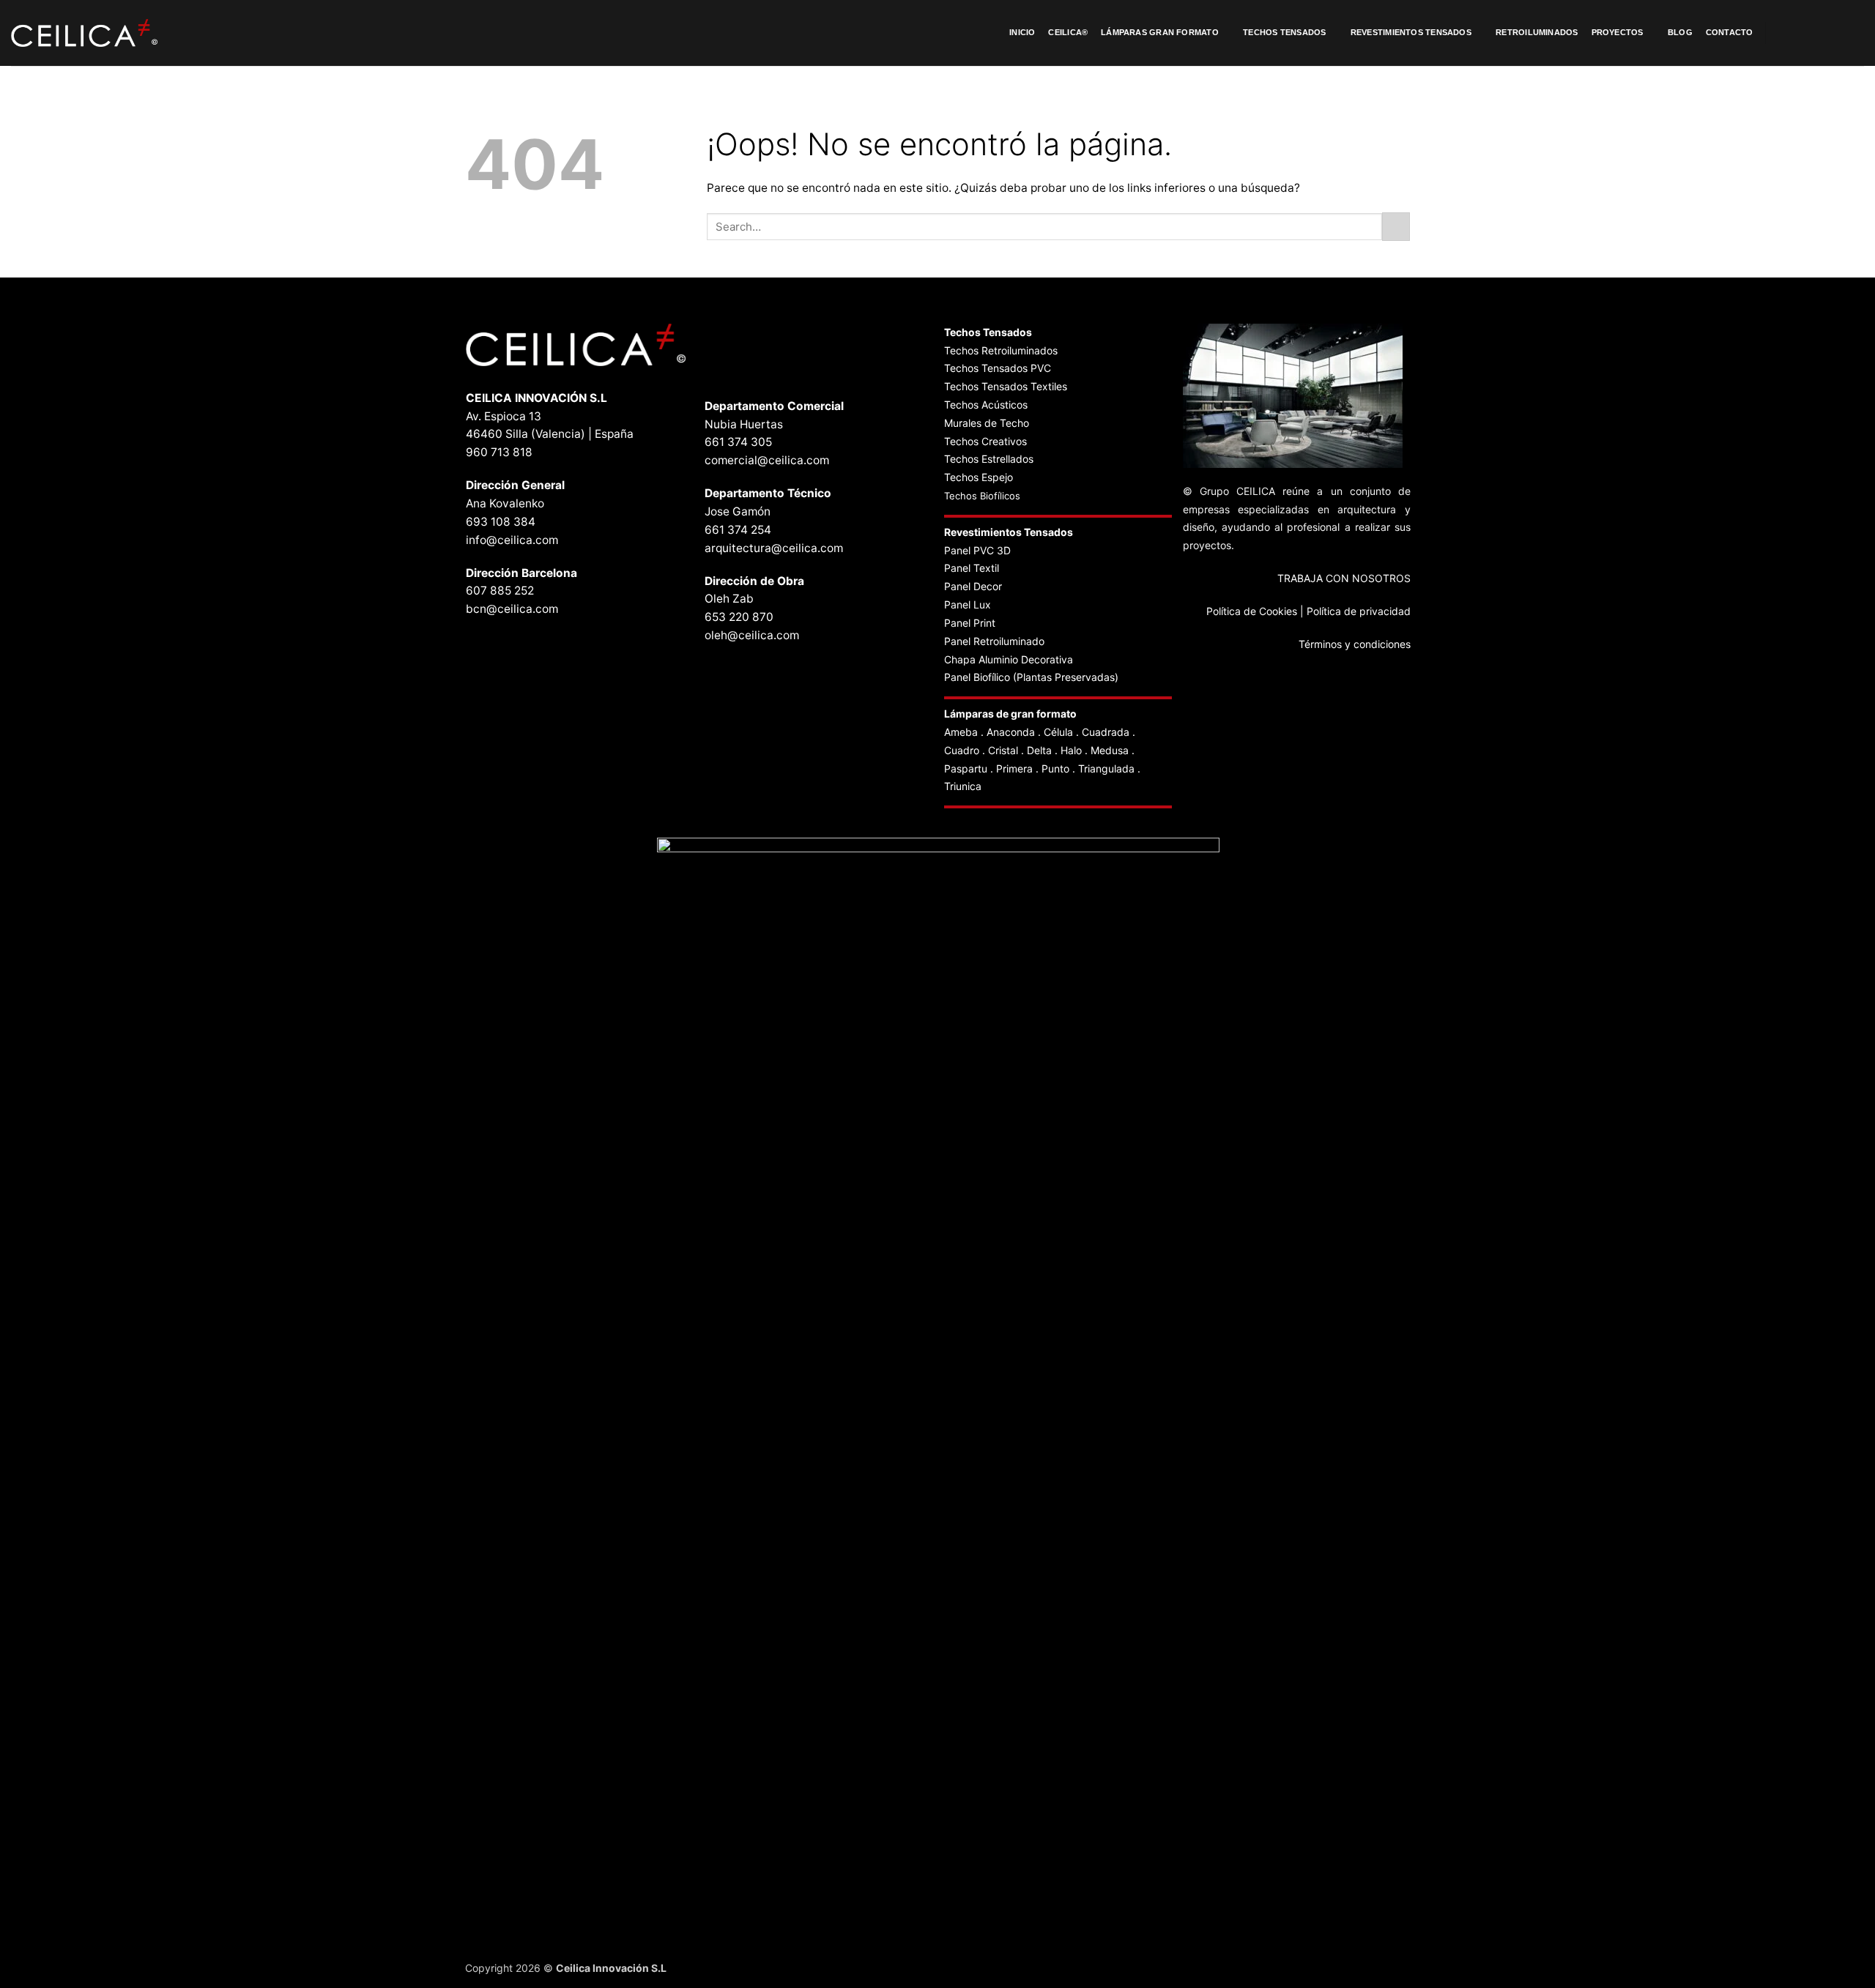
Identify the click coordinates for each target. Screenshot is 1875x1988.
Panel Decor (973, 586)
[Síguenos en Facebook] (1781, 33)
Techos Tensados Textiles (1006, 386)
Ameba (961, 732)
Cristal (1003, 750)
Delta (1039, 750)
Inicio (1022, 32)
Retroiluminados (1537, 32)
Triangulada (1106, 768)
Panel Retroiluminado (994, 641)
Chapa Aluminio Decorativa (1009, 659)
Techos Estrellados (989, 459)
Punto (1055, 768)
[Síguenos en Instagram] (1800, 33)
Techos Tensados (1284, 32)
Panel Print (970, 623)
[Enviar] (1396, 226)
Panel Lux (968, 604)
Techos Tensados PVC (998, 368)
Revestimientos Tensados (1411, 32)
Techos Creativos (985, 441)
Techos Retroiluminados (1002, 350)
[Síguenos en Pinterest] (1818, 33)
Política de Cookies (1252, 611)
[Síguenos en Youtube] (1854, 33)
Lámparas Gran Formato (1160, 32)
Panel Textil (972, 568)
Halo (1071, 750)
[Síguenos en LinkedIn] (1836, 33)
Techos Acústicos (986, 405)
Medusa (1110, 750)
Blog (1680, 32)
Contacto (1730, 32)
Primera (1014, 768)
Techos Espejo (979, 477)
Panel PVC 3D (977, 550)
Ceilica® (1068, 32)
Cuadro (962, 750)
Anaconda (1011, 732)
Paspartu (966, 768)
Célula (1058, 732)
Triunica (963, 786)
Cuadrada (1106, 732)
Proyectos (1618, 32)
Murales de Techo (987, 423)
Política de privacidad (1359, 611)
